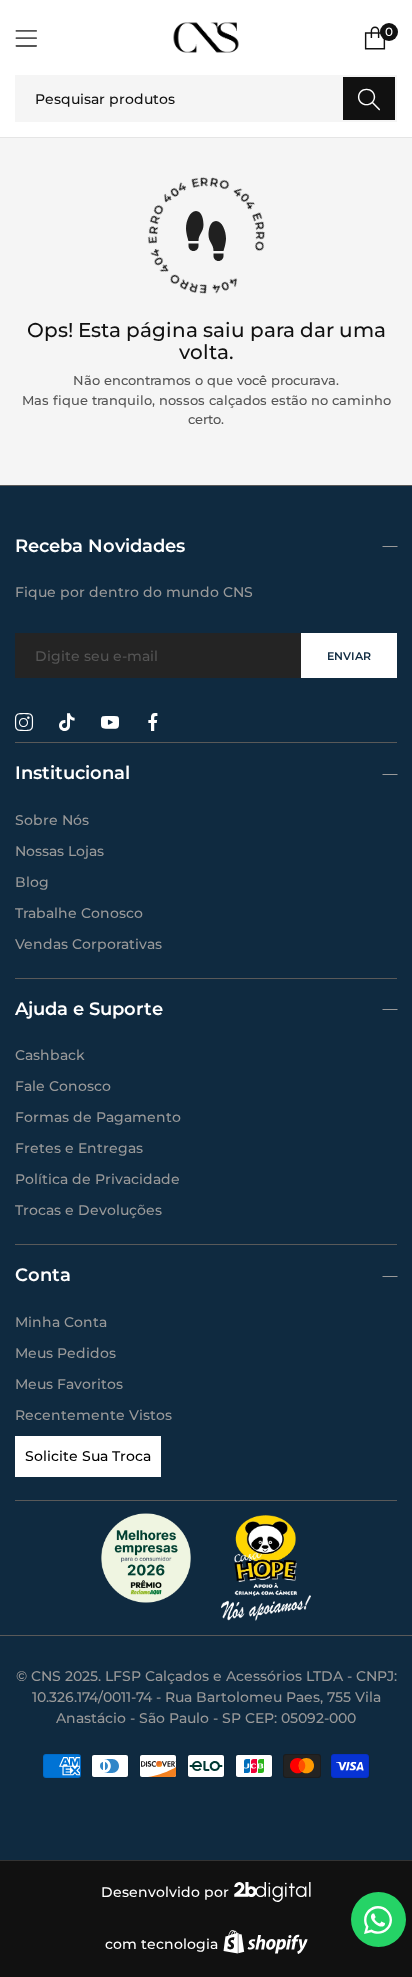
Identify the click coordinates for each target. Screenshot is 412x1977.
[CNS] (206, 37)
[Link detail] (24, 723)
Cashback (50, 1055)
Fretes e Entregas (79, 1148)
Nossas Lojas (59, 851)
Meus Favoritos (69, 1384)
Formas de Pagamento (98, 1117)
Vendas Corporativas (88, 944)
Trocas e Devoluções (88, 1210)
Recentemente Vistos (93, 1415)
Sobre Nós (52, 820)
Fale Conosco (63, 1086)
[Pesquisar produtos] (369, 98)
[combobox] (206, 98)
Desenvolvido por (167, 1892)
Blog (32, 882)
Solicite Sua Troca (88, 1456)
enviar (349, 656)
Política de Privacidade (97, 1179)
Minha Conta (61, 1322)
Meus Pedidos (65, 1353)
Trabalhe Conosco (79, 913)
